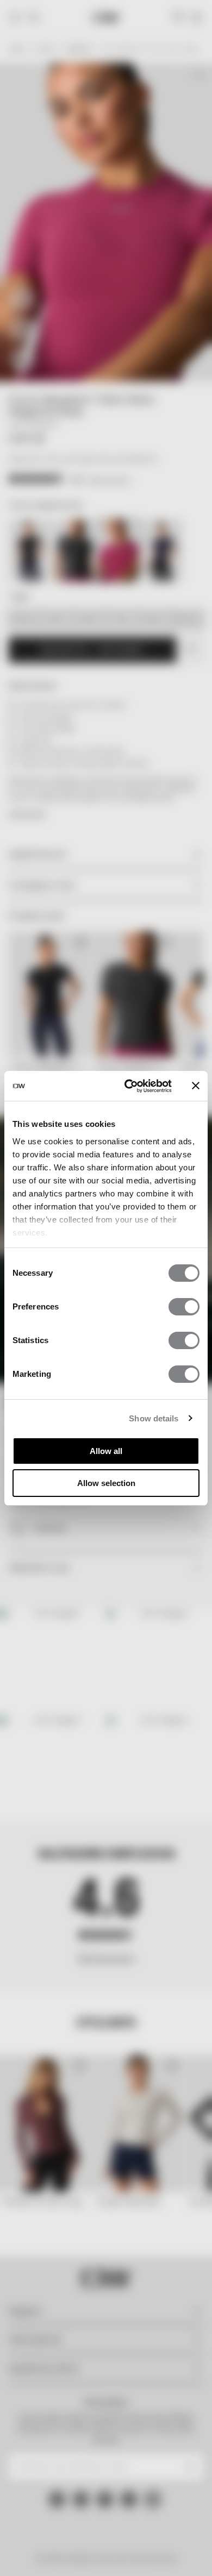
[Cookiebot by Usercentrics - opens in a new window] (129, 1086)
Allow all (106, 1451)
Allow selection (106, 1483)
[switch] (184, 1307)
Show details (154, 1418)
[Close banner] (196, 1086)
